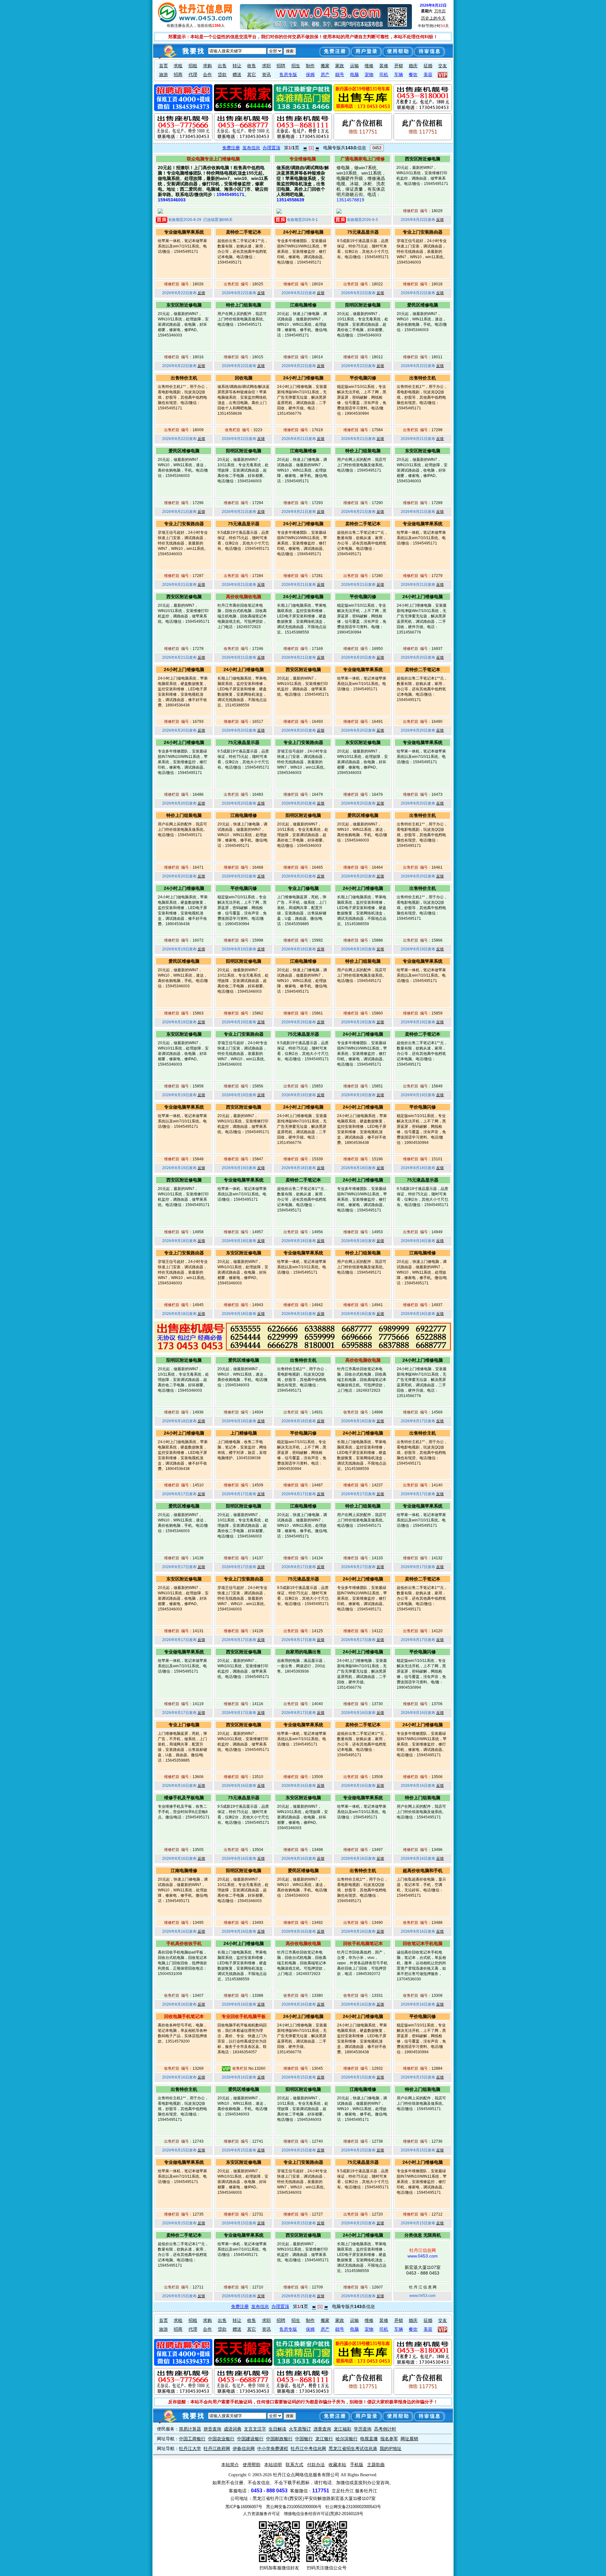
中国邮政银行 (279, 2439)
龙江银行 (324, 2439)
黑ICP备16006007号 (244, 2507)
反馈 (440, 220)
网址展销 (409, 2439)
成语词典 (233, 2429)
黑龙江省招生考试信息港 (353, 2448)
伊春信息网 (244, 2448)
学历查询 (363, 2429)
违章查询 (322, 2429)
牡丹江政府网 (217, 2448)
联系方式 (294, 2465)
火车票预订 (300, 2429)
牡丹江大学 (190, 2448)
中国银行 (304, 2439)
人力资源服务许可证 (261, 2514)
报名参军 (389, 2439)
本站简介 (230, 2465)
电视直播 (369, 2439)
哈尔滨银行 (347, 2439)
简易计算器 (190, 2429)
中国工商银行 (192, 2439)
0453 (377, 148)
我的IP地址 (391, 2448)
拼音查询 (212, 2429)
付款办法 (316, 2465)
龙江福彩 (342, 2429)
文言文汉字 (255, 2429)
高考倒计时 (385, 2429)
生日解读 (277, 2429)
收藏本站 (337, 2465)
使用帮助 (252, 2465)
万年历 (440, 11)
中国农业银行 (221, 2439)
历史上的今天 (433, 18)
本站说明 (273, 2465)
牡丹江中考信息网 (308, 2448)
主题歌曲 (376, 2465)
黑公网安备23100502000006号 (294, 2507)
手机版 (357, 2465)
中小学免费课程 (273, 2448)
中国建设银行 (250, 2439)
